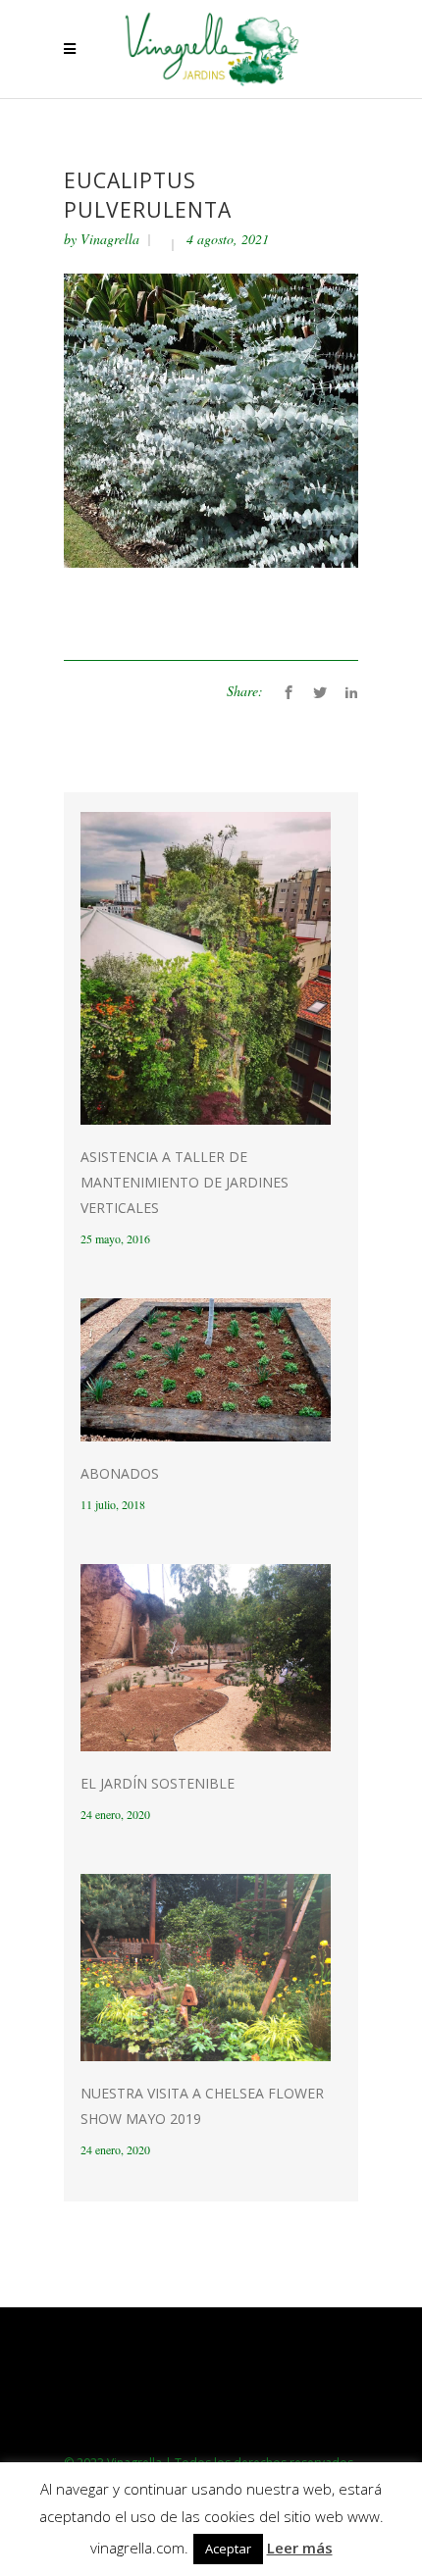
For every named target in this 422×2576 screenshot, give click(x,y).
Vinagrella (110, 239)
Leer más (300, 2548)
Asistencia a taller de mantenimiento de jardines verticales (185, 1182)
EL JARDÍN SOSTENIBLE (158, 1783)
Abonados (120, 1473)
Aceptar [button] (228, 2549)
